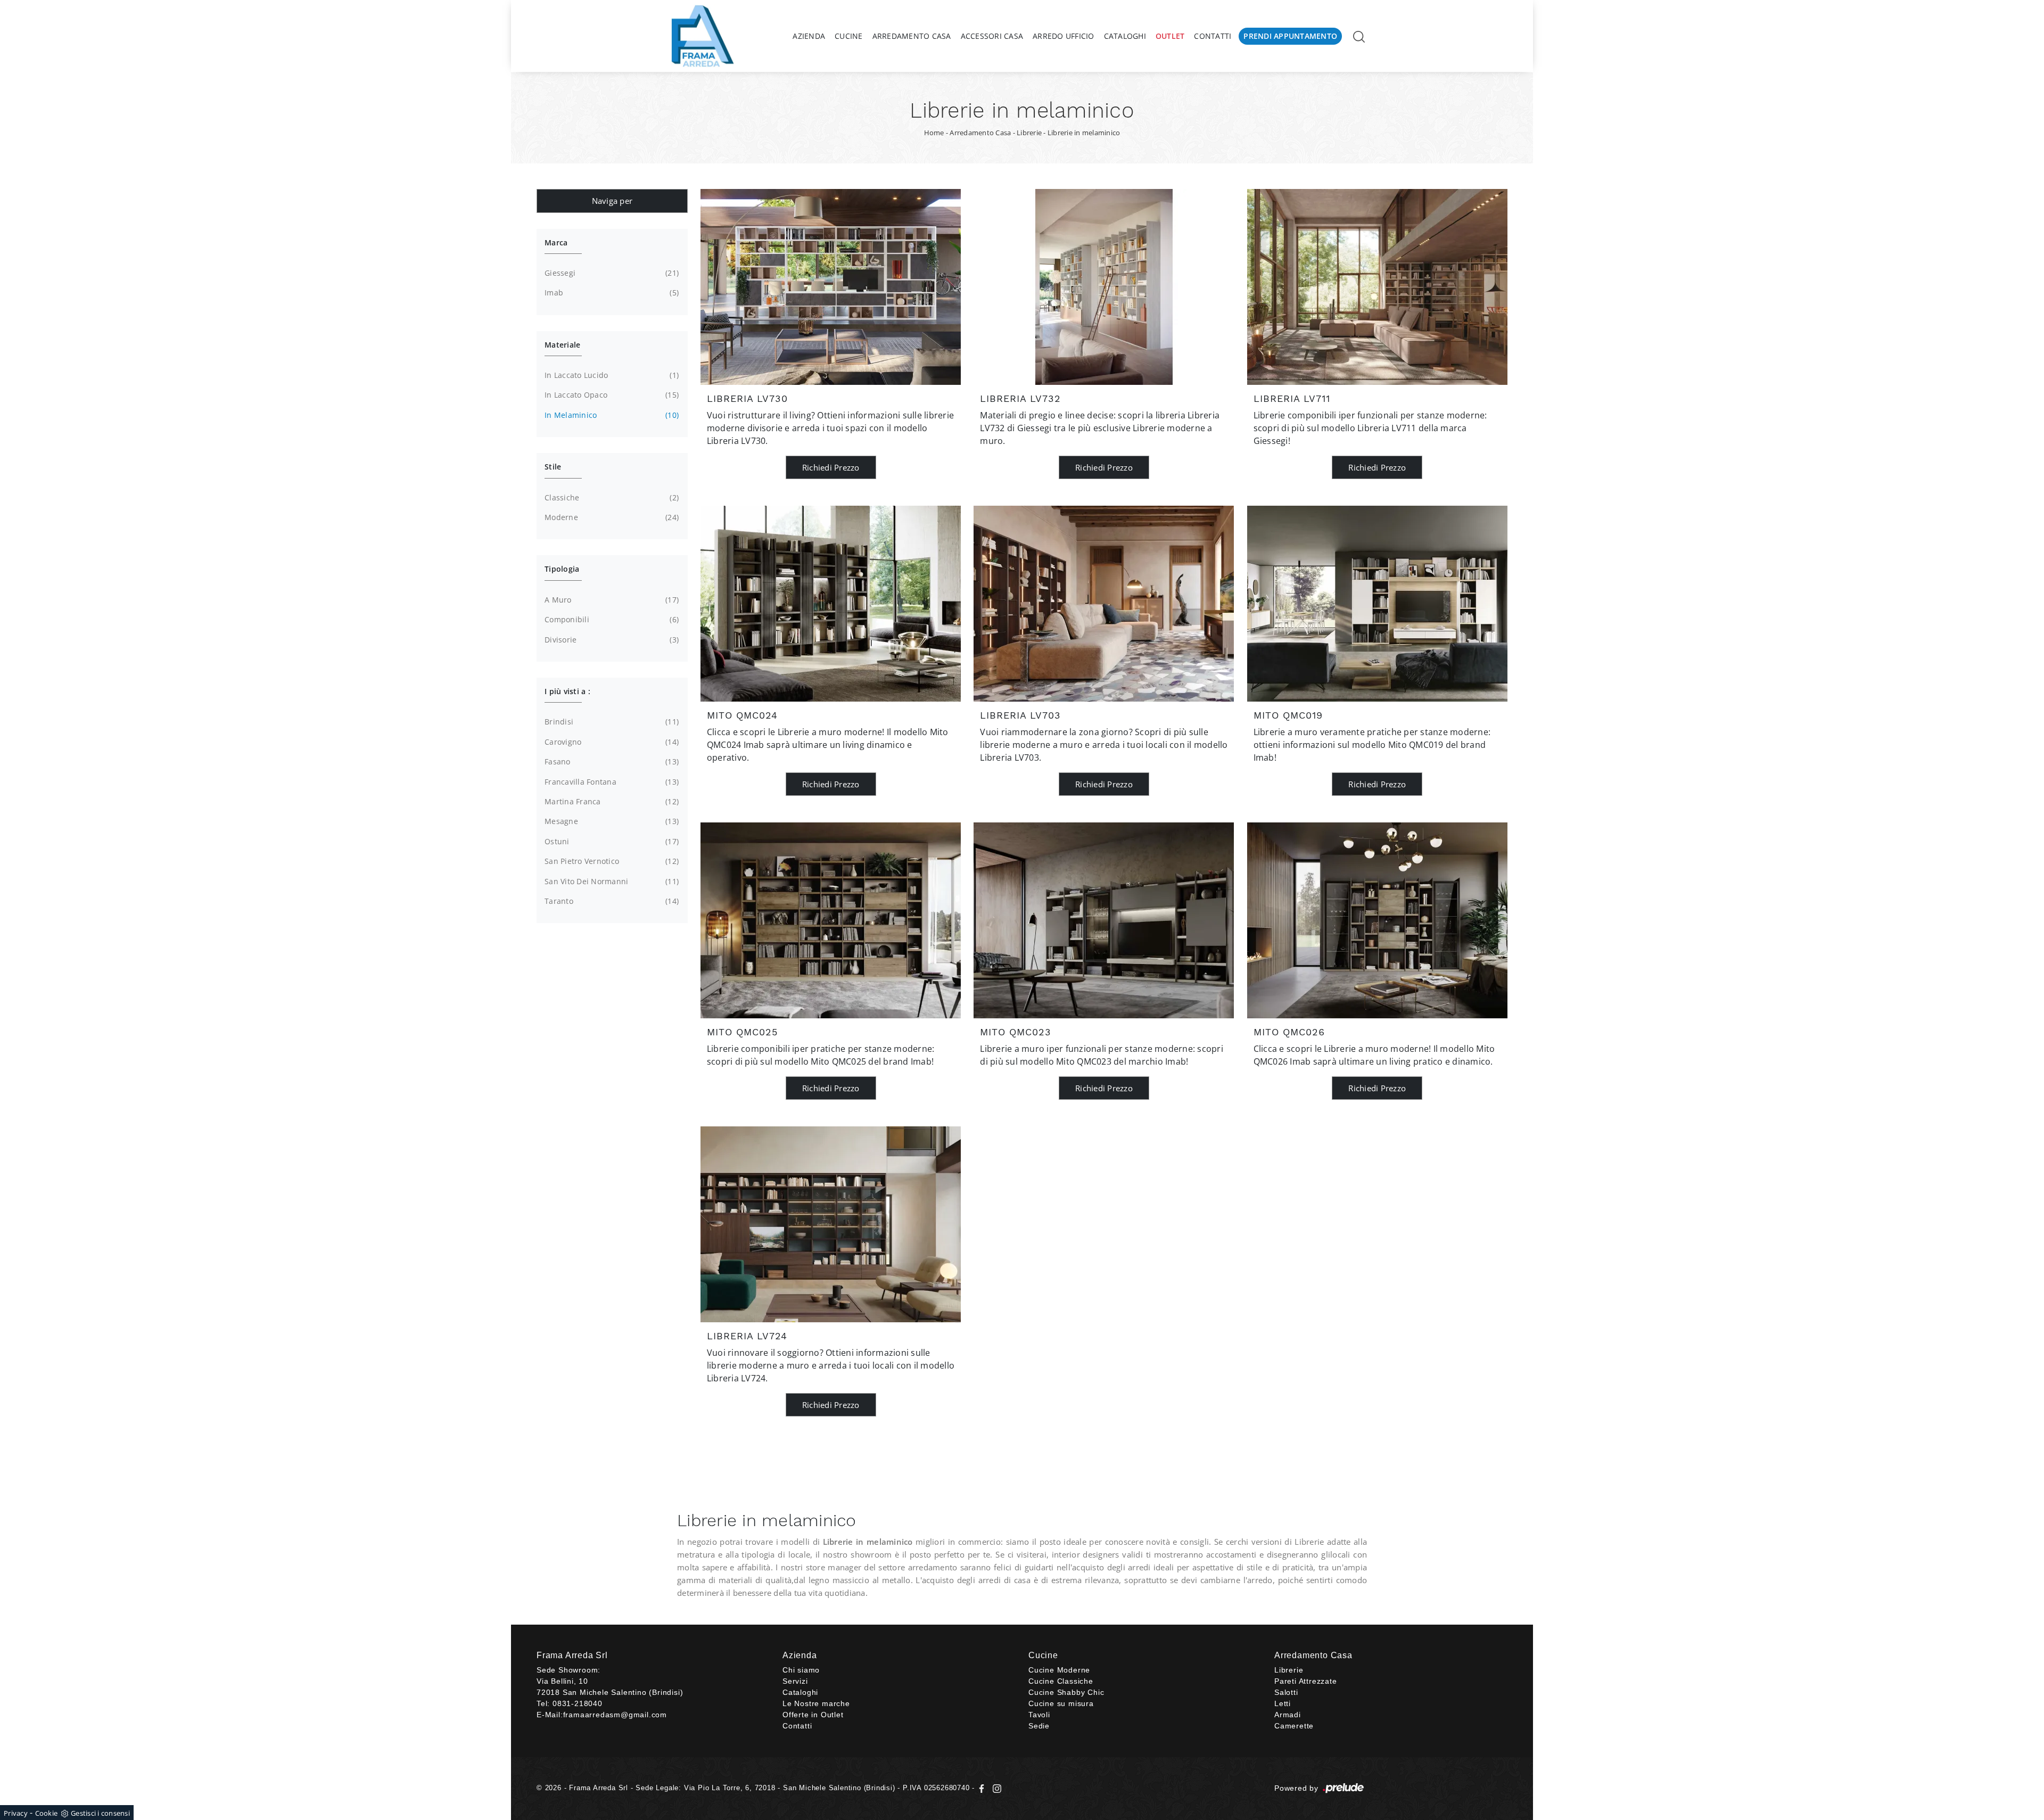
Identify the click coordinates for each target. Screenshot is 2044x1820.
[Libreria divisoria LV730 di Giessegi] (831, 287)
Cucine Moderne (1059, 1670)
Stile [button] (553, 467)
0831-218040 (578, 1703)
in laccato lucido (611, 375)
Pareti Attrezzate (1306, 1681)
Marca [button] (556, 242)
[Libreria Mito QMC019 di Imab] (1377, 604)
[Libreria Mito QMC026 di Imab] (1377, 920)
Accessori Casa (992, 36)
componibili (611, 619)
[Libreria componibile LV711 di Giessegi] (1377, 287)
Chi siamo (801, 1670)
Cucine (849, 36)
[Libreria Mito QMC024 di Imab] (831, 604)
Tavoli (1039, 1715)
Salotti (1286, 1692)
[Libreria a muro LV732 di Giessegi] (1104, 287)
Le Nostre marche (816, 1703)
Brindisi (611, 722)
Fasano (611, 761)
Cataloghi (1125, 36)
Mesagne (611, 821)
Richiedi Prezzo (831, 467)
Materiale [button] (562, 345)
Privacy (16, 1813)
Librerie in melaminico (1084, 133)
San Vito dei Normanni (611, 881)
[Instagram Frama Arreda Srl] (995, 1788)
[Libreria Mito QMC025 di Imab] (831, 920)
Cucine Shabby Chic (1066, 1692)
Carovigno (611, 742)
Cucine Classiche (1061, 1681)
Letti (1283, 1703)
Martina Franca (611, 801)
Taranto (611, 901)
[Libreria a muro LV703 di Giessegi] (1104, 604)
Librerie (1029, 133)
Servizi (795, 1681)
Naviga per (612, 201)
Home (934, 133)
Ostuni (611, 841)
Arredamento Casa (912, 36)
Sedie (1039, 1726)
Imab (611, 293)
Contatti (1213, 36)
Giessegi (611, 273)
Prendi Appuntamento (1290, 36)
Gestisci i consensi (100, 1813)
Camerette (1294, 1726)
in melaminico (611, 415)
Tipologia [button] (562, 569)
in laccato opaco (611, 395)
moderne (611, 517)
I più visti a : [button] (567, 691)
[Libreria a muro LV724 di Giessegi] (831, 1224)
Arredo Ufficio (1064, 36)
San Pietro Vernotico (611, 861)
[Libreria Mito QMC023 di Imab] (1104, 920)
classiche (611, 497)
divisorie (611, 640)
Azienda (809, 36)
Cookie (47, 1813)
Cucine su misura (1061, 1703)
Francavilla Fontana (611, 782)
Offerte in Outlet (813, 1715)
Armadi (1288, 1715)
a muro (611, 600)
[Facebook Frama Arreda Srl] (983, 1788)
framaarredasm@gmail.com (615, 1715)
